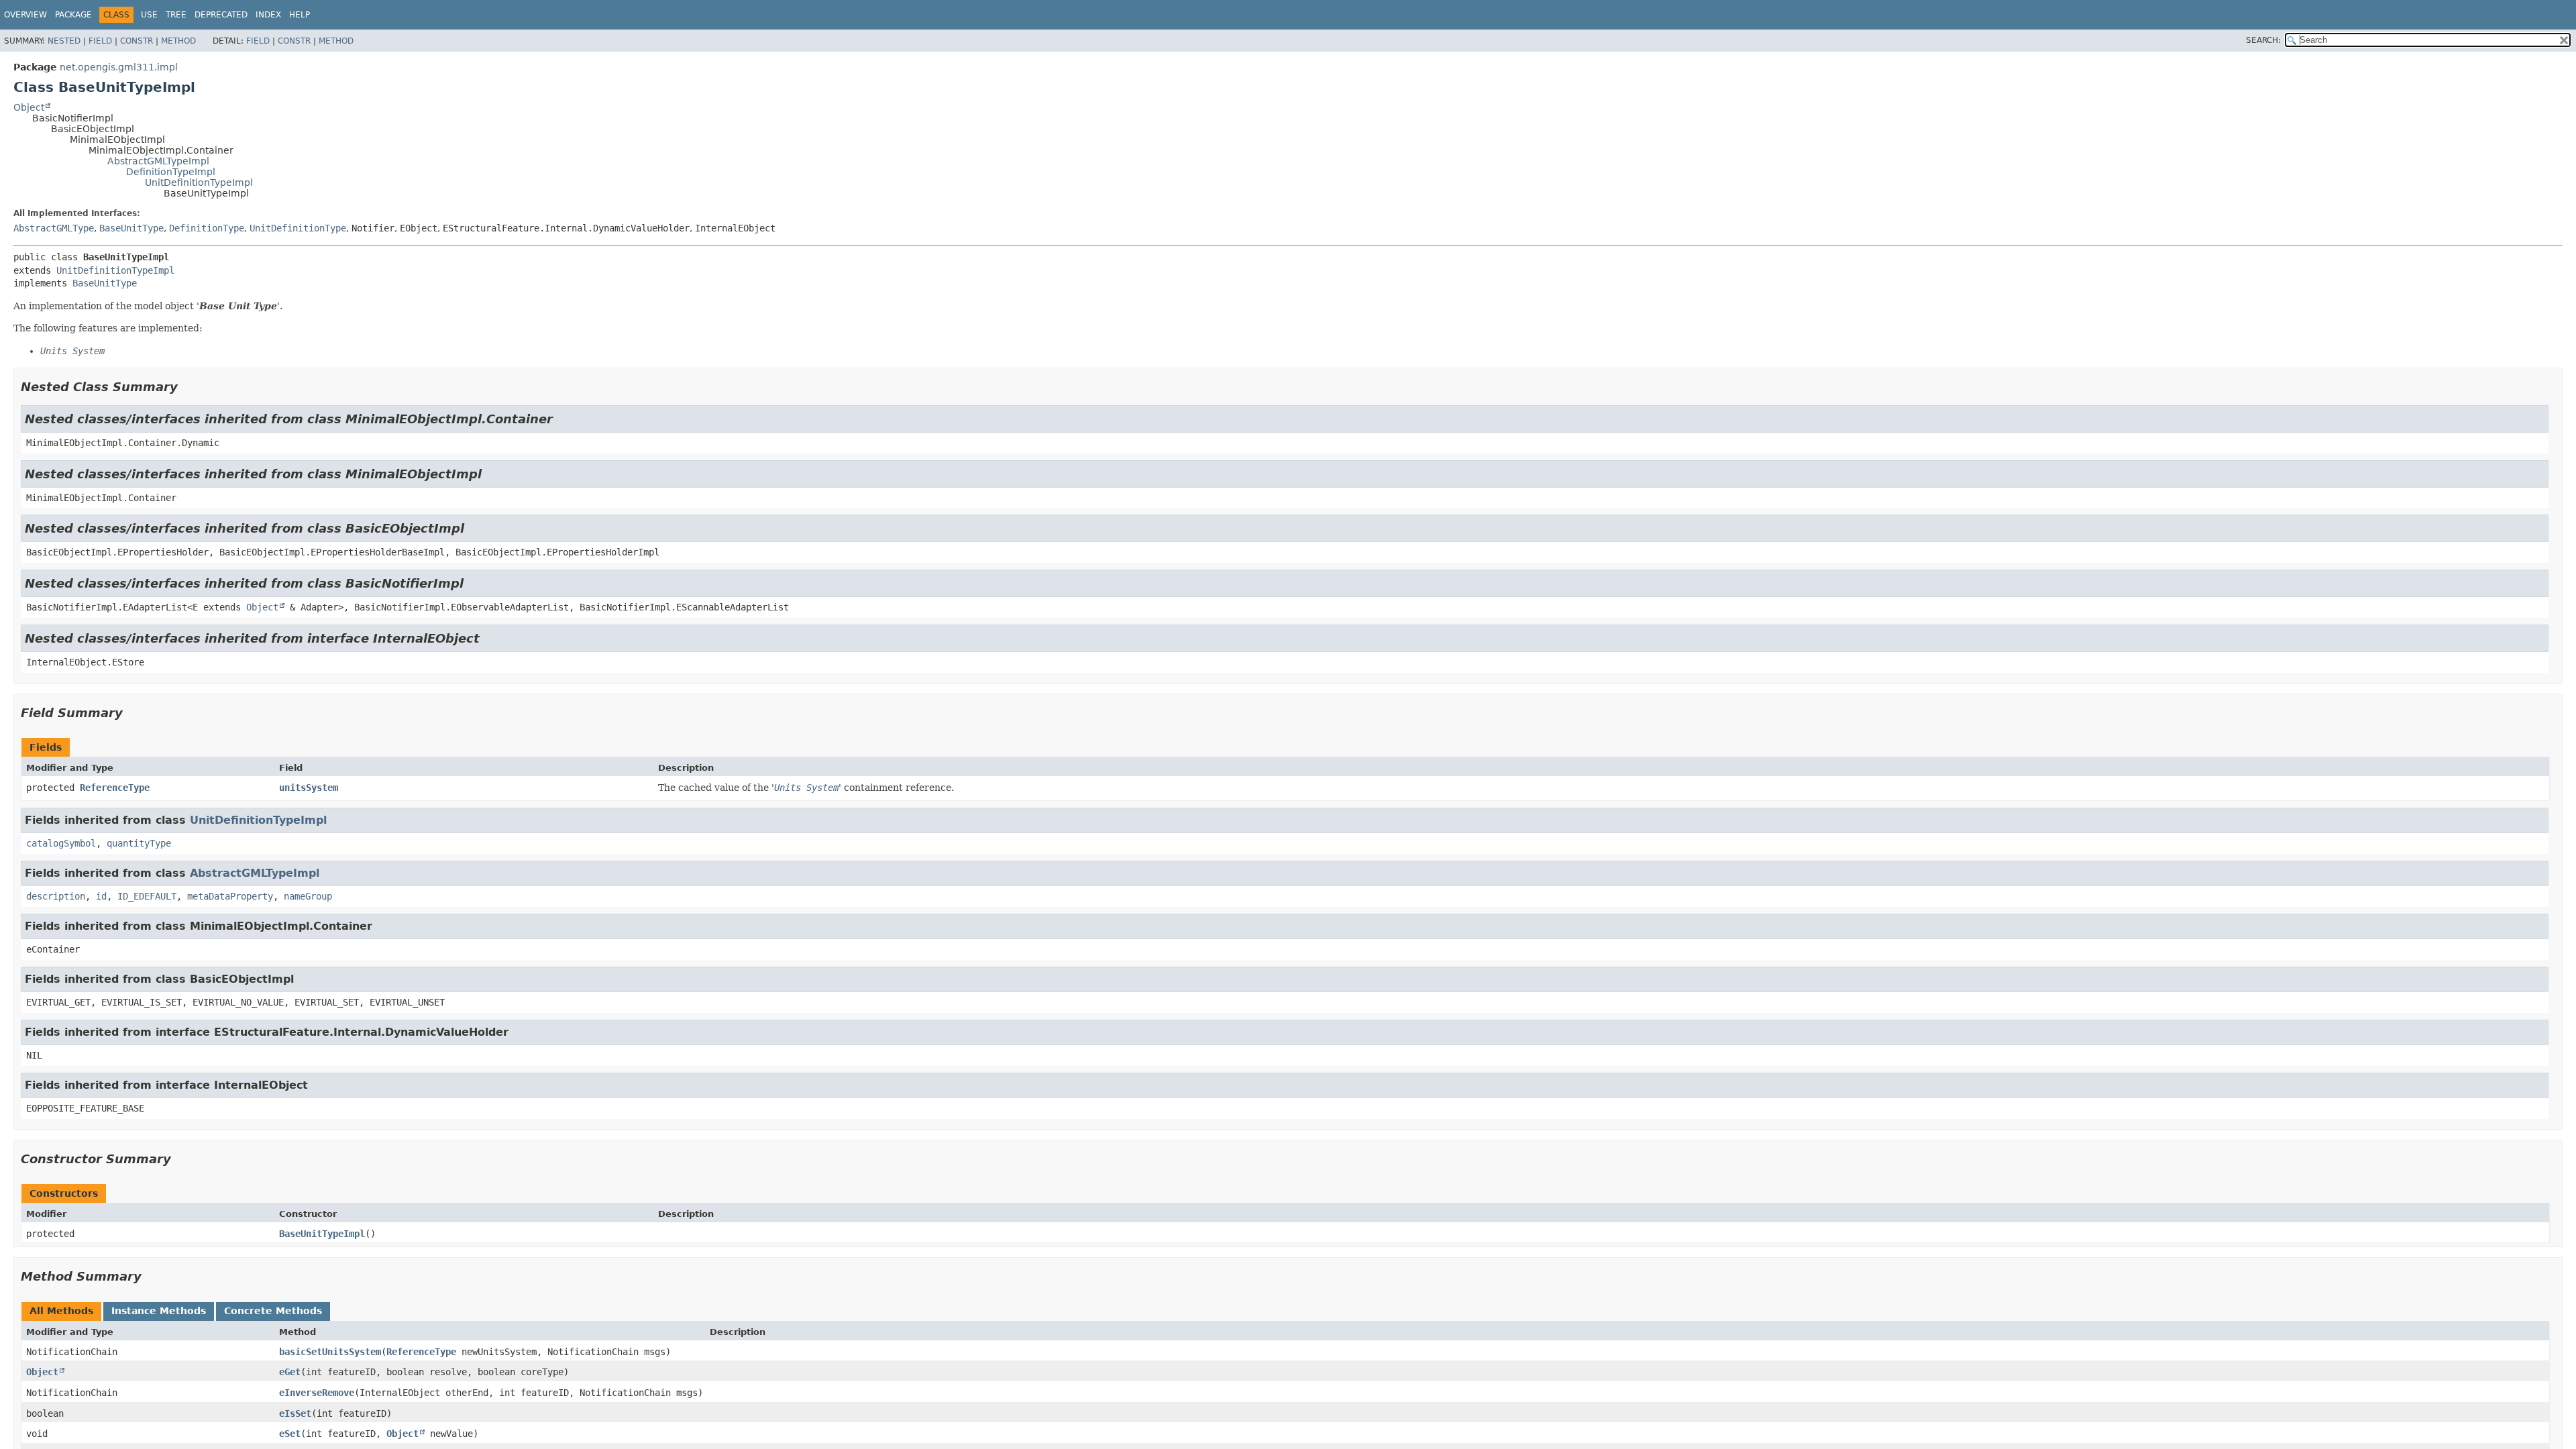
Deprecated (221, 15)
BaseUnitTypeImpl (322, 1234)
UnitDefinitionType (298, 228)
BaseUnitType (131, 228)
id (101, 896)
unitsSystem (309, 788)
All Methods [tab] (61, 1311)
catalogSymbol (61, 843)
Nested (64, 41)
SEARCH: (2263, 40)
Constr (137, 41)
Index (268, 15)
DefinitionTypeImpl (171, 172)
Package (73, 15)
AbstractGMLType (54, 228)
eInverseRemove (317, 1393)
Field (100, 41)
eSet (290, 1434)
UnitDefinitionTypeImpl (199, 182)
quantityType (139, 843)
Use (149, 15)
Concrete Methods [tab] (273, 1311)
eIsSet (295, 1413)
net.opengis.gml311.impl (119, 67)
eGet (290, 1372)
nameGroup (308, 896)
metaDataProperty (230, 896)
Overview (25, 15)
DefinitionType (207, 228)
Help (300, 15)
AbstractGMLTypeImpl (158, 161)
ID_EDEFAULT (147, 896)
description (56, 896)
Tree (176, 15)
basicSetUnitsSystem (330, 1352)
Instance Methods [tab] (159, 1311)
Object (29, 107)
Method (178, 41)
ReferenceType (115, 788)
